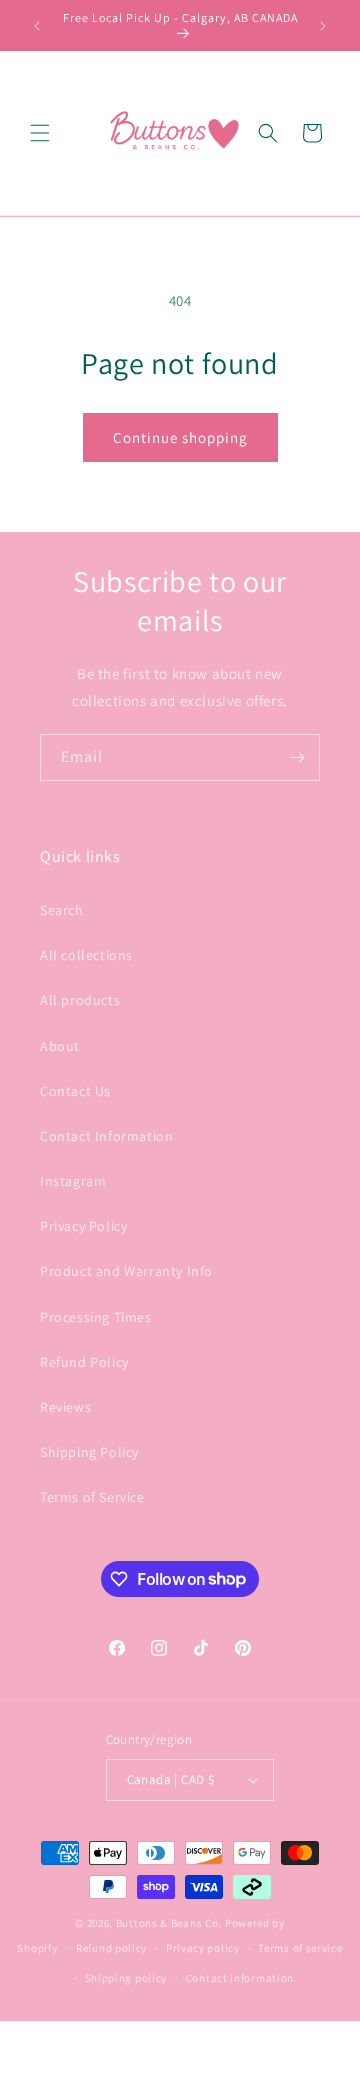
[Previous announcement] (37, 26)
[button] (40, 133)
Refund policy (111, 1948)
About (60, 1046)
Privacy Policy (83, 1226)
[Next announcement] (323, 26)
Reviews (65, 1407)
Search (62, 910)
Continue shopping (180, 437)
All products (80, 1000)
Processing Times (96, 1317)
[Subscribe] (297, 757)
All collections (86, 955)
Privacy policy (203, 1948)
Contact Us (75, 1091)
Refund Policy (84, 1362)
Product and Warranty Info (126, 1271)
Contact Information (106, 1136)
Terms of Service (92, 1497)
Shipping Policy (89, 1452)
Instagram (73, 1181)
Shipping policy (126, 1978)
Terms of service (300, 1948)
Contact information (240, 1978)
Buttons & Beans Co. (169, 1923)
